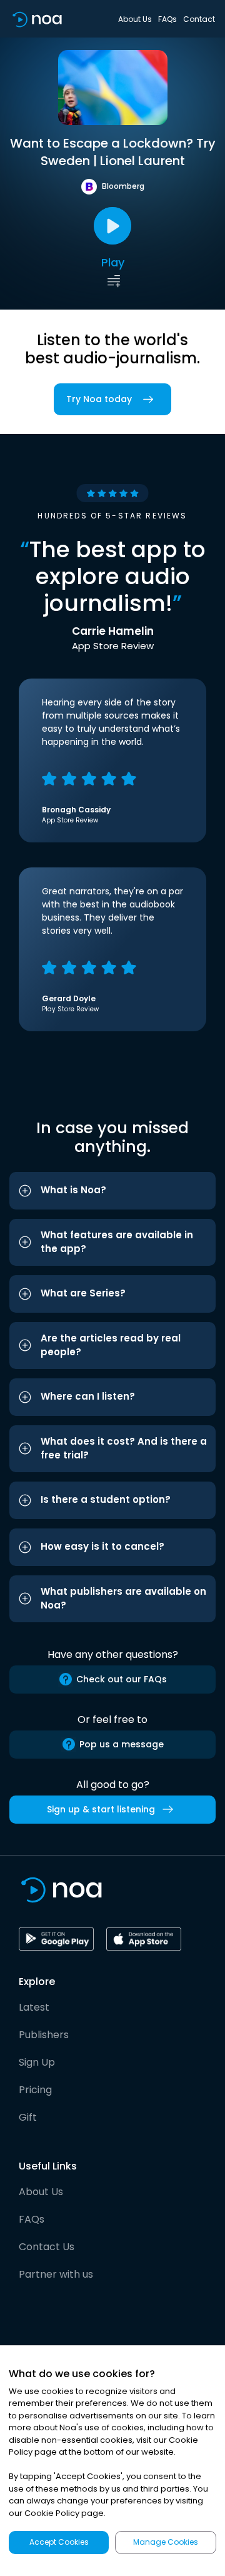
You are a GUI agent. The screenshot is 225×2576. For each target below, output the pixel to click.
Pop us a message (122, 1744)
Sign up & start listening (101, 1809)
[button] (112, 1191)
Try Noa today (99, 399)
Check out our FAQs (122, 1679)
